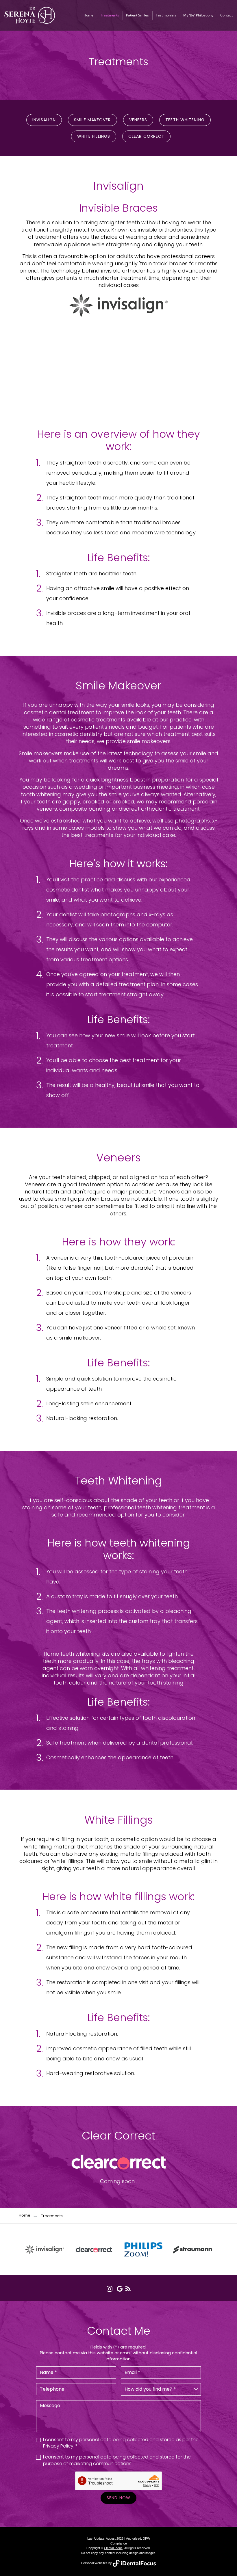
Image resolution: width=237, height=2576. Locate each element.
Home (88, 15)
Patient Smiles (137, 15)
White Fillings (94, 136)
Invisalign (44, 120)
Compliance (119, 2543)
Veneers (138, 120)
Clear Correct (146, 136)
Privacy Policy (58, 2446)
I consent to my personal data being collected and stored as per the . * (121, 2443)
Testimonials (166, 15)
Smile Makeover (92, 120)
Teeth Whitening (185, 120)
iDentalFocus (113, 2548)
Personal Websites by (97, 2563)
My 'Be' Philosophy (198, 15)
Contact (226, 15)
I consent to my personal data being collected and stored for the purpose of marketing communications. (117, 2460)
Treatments (110, 15)
